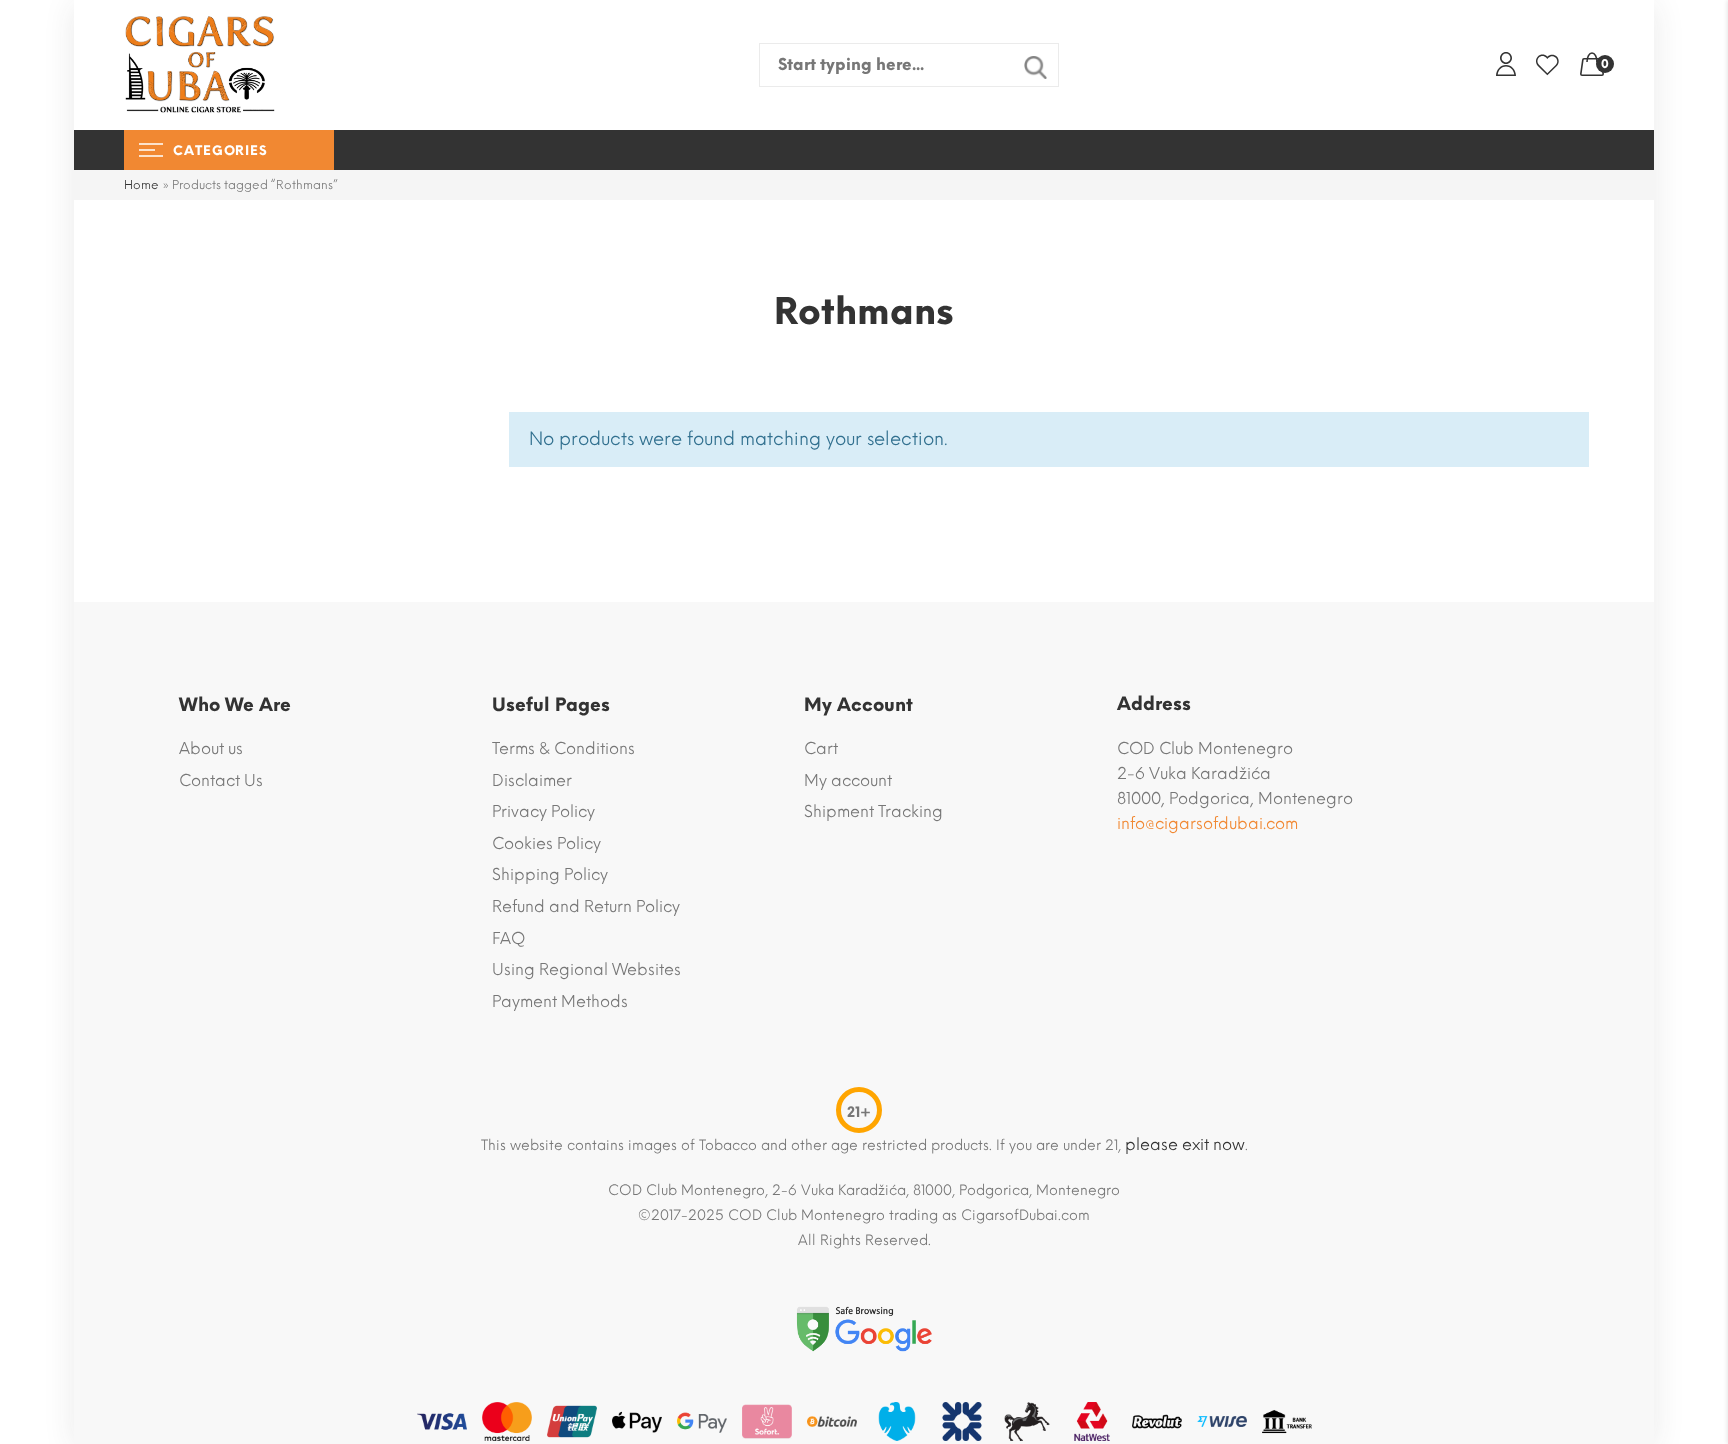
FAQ (508, 938)
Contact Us (221, 780)
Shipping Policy (550, 874)
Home (141, 185)
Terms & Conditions (563, 748)
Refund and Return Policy (586, 906)
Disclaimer (532, 780)
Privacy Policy (543, 811)
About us (211, 748)
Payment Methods (560, 1001)
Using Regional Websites (586, 969)
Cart (821, 748)
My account (848, 780)
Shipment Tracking (873, 811)
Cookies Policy (546, 843)
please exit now (1185, 1144)
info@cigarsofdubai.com (1207, 823)
